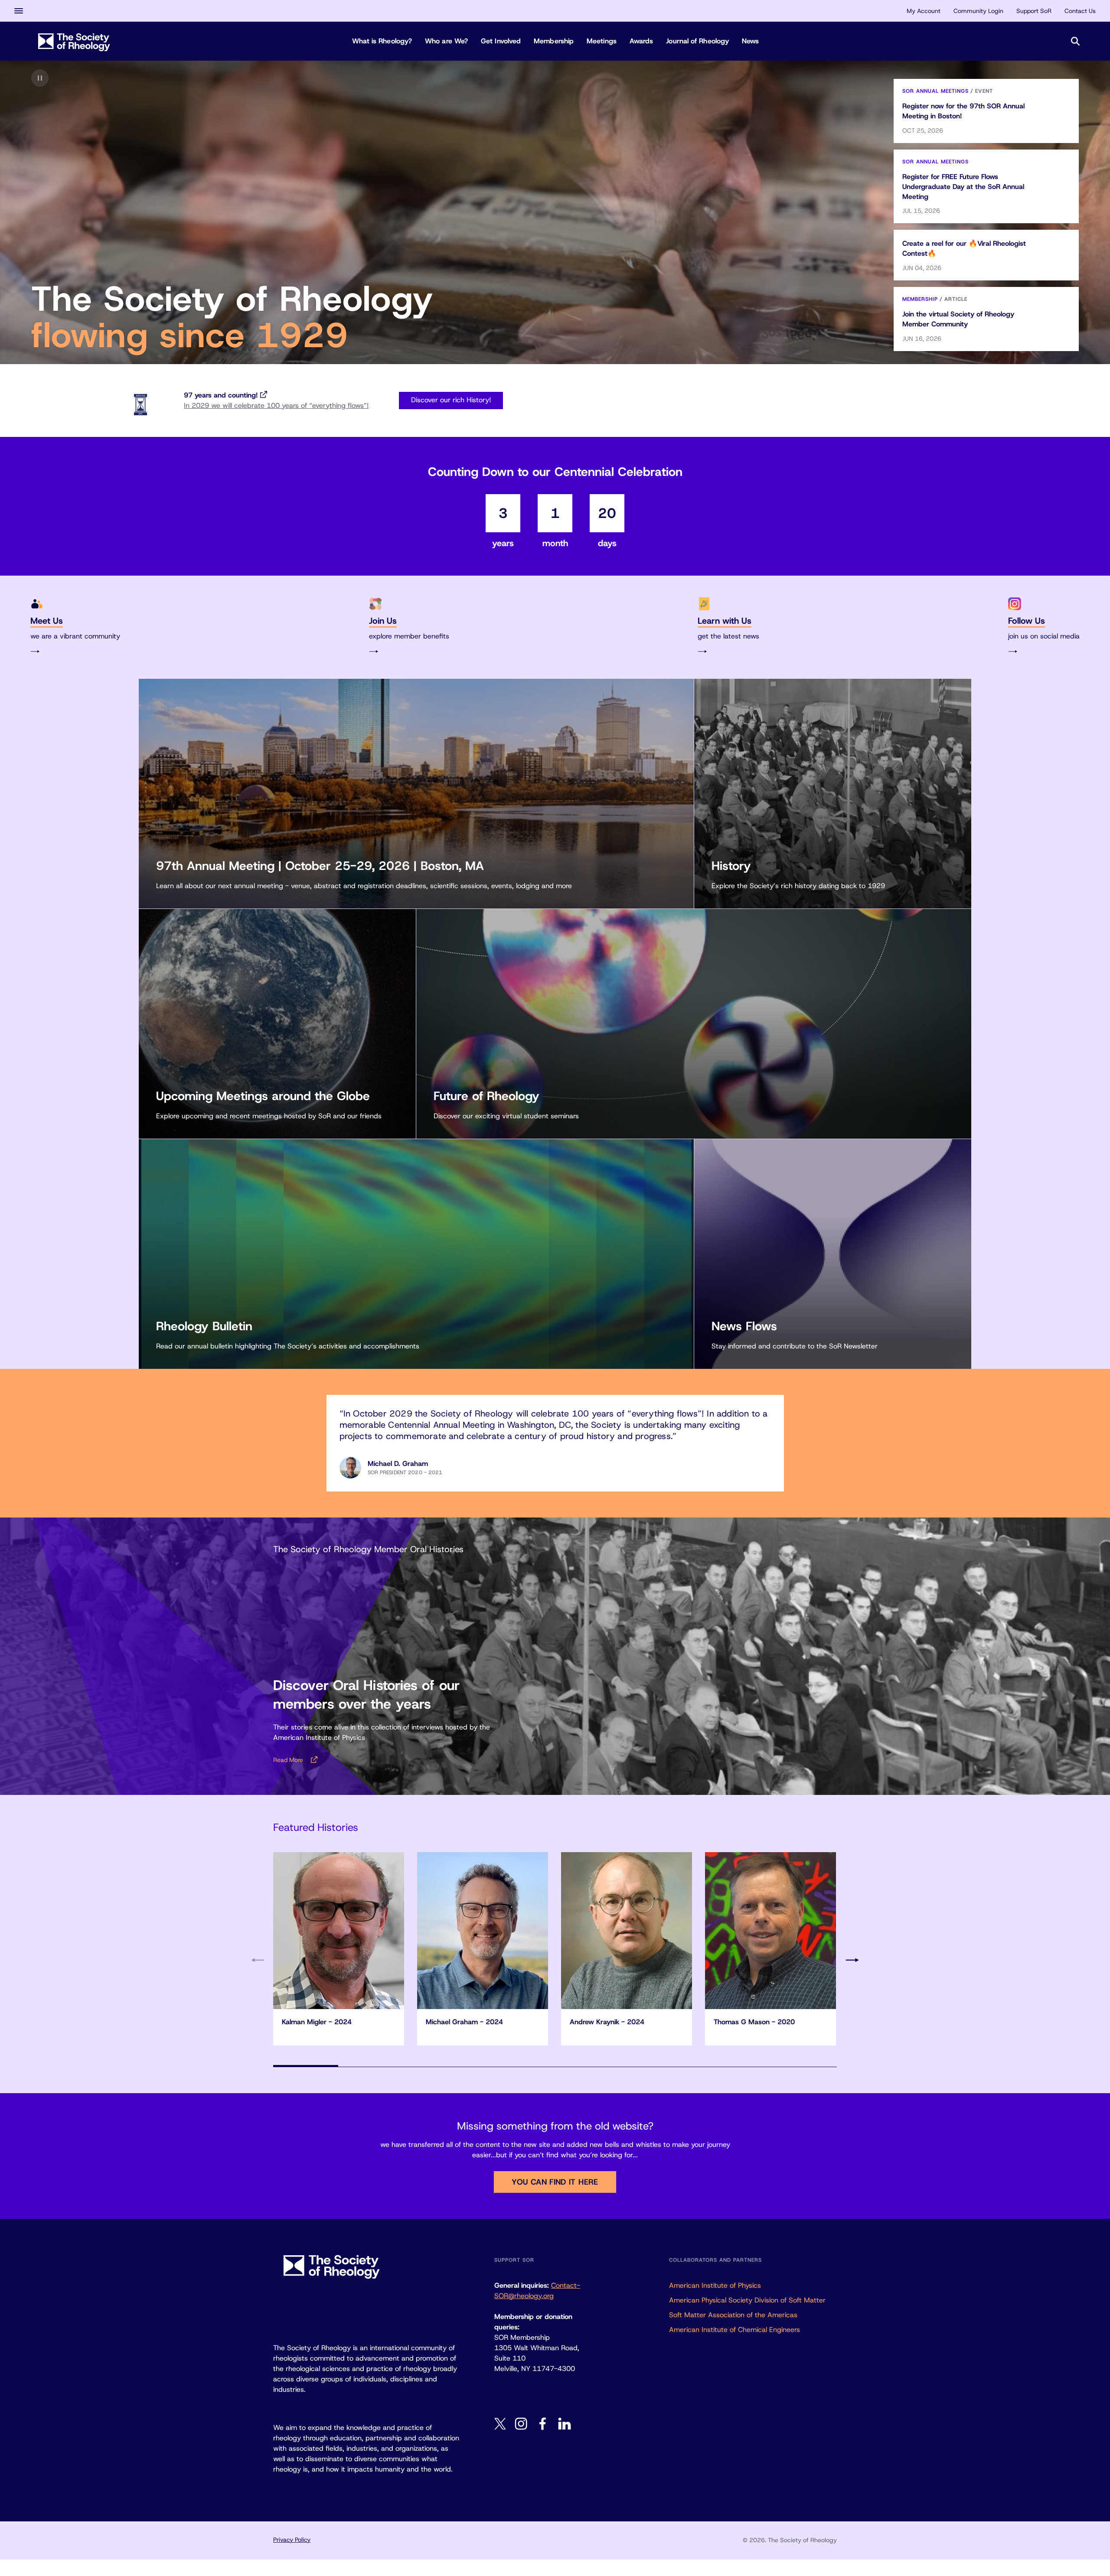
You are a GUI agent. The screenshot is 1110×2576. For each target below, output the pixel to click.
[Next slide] (852, 1960)
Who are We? (446, 41)
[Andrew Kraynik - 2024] (627, 1931)
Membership (554, 41)
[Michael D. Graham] (350, 1468)
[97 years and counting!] (140, 405)
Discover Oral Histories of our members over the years (366, 1695)
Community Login (978, 11)
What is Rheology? (382, 41)
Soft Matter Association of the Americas (733, 2315)
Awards (642, 41)
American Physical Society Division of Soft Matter (747, 2300)
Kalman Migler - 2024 (317, 2022)
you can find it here (555, 2182)
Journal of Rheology (697, 41)
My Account (924, 11)
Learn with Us (725, 621)
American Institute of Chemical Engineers (735, 2330)
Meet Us (47, 621)
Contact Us (1080, 11)
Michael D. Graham (398, 1464)
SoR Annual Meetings (935, 91)
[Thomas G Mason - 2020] (770, 1931)
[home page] (74, 41)
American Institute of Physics (715, 2285)
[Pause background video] (40, 78)
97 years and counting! (221, 395)
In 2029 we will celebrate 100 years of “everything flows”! (276, 405)
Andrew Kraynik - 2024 (607, 2022)
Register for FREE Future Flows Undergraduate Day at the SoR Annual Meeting (963, 187)
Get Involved (501, 41)
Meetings (602, 41)
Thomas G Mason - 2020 (754, 2022)
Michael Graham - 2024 (464, 2022)
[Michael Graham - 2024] (483, 1931)
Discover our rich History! (451, 400)
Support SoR (1034, 11)
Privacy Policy (292, 2540)
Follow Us (1027, 621)
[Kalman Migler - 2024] (339, 1931)
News (750, 41)
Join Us (383, 621)
